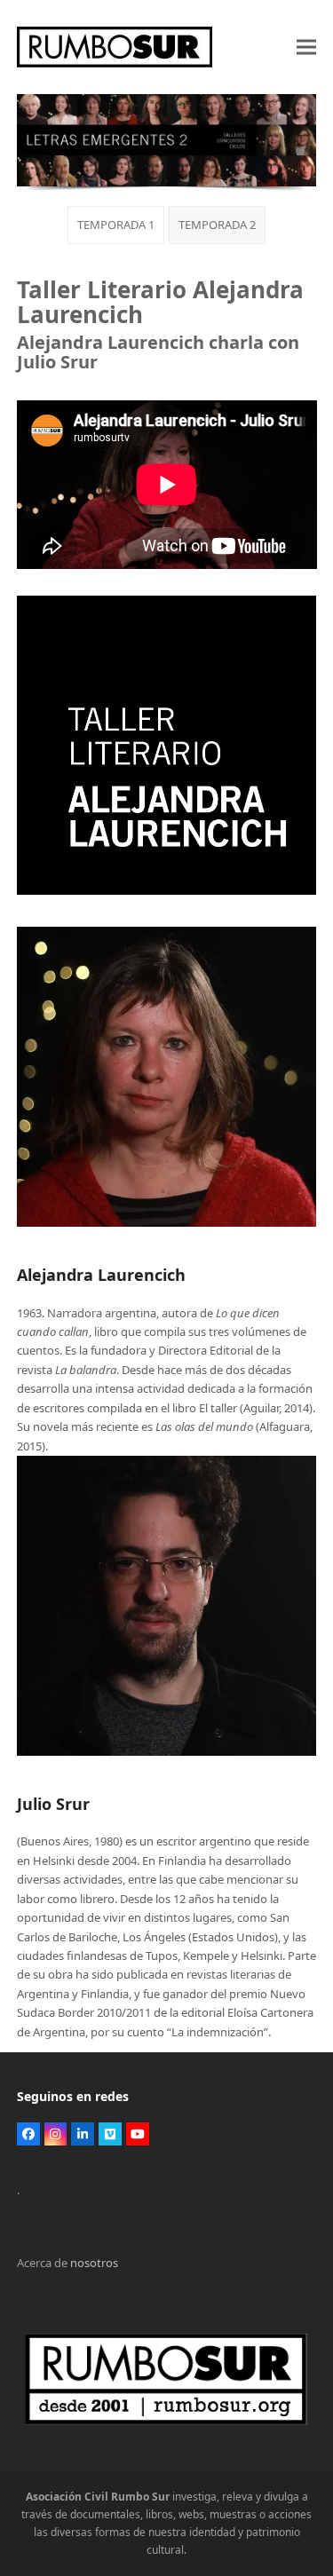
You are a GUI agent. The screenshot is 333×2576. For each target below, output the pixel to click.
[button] (306, 47)
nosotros (94, 2263)
